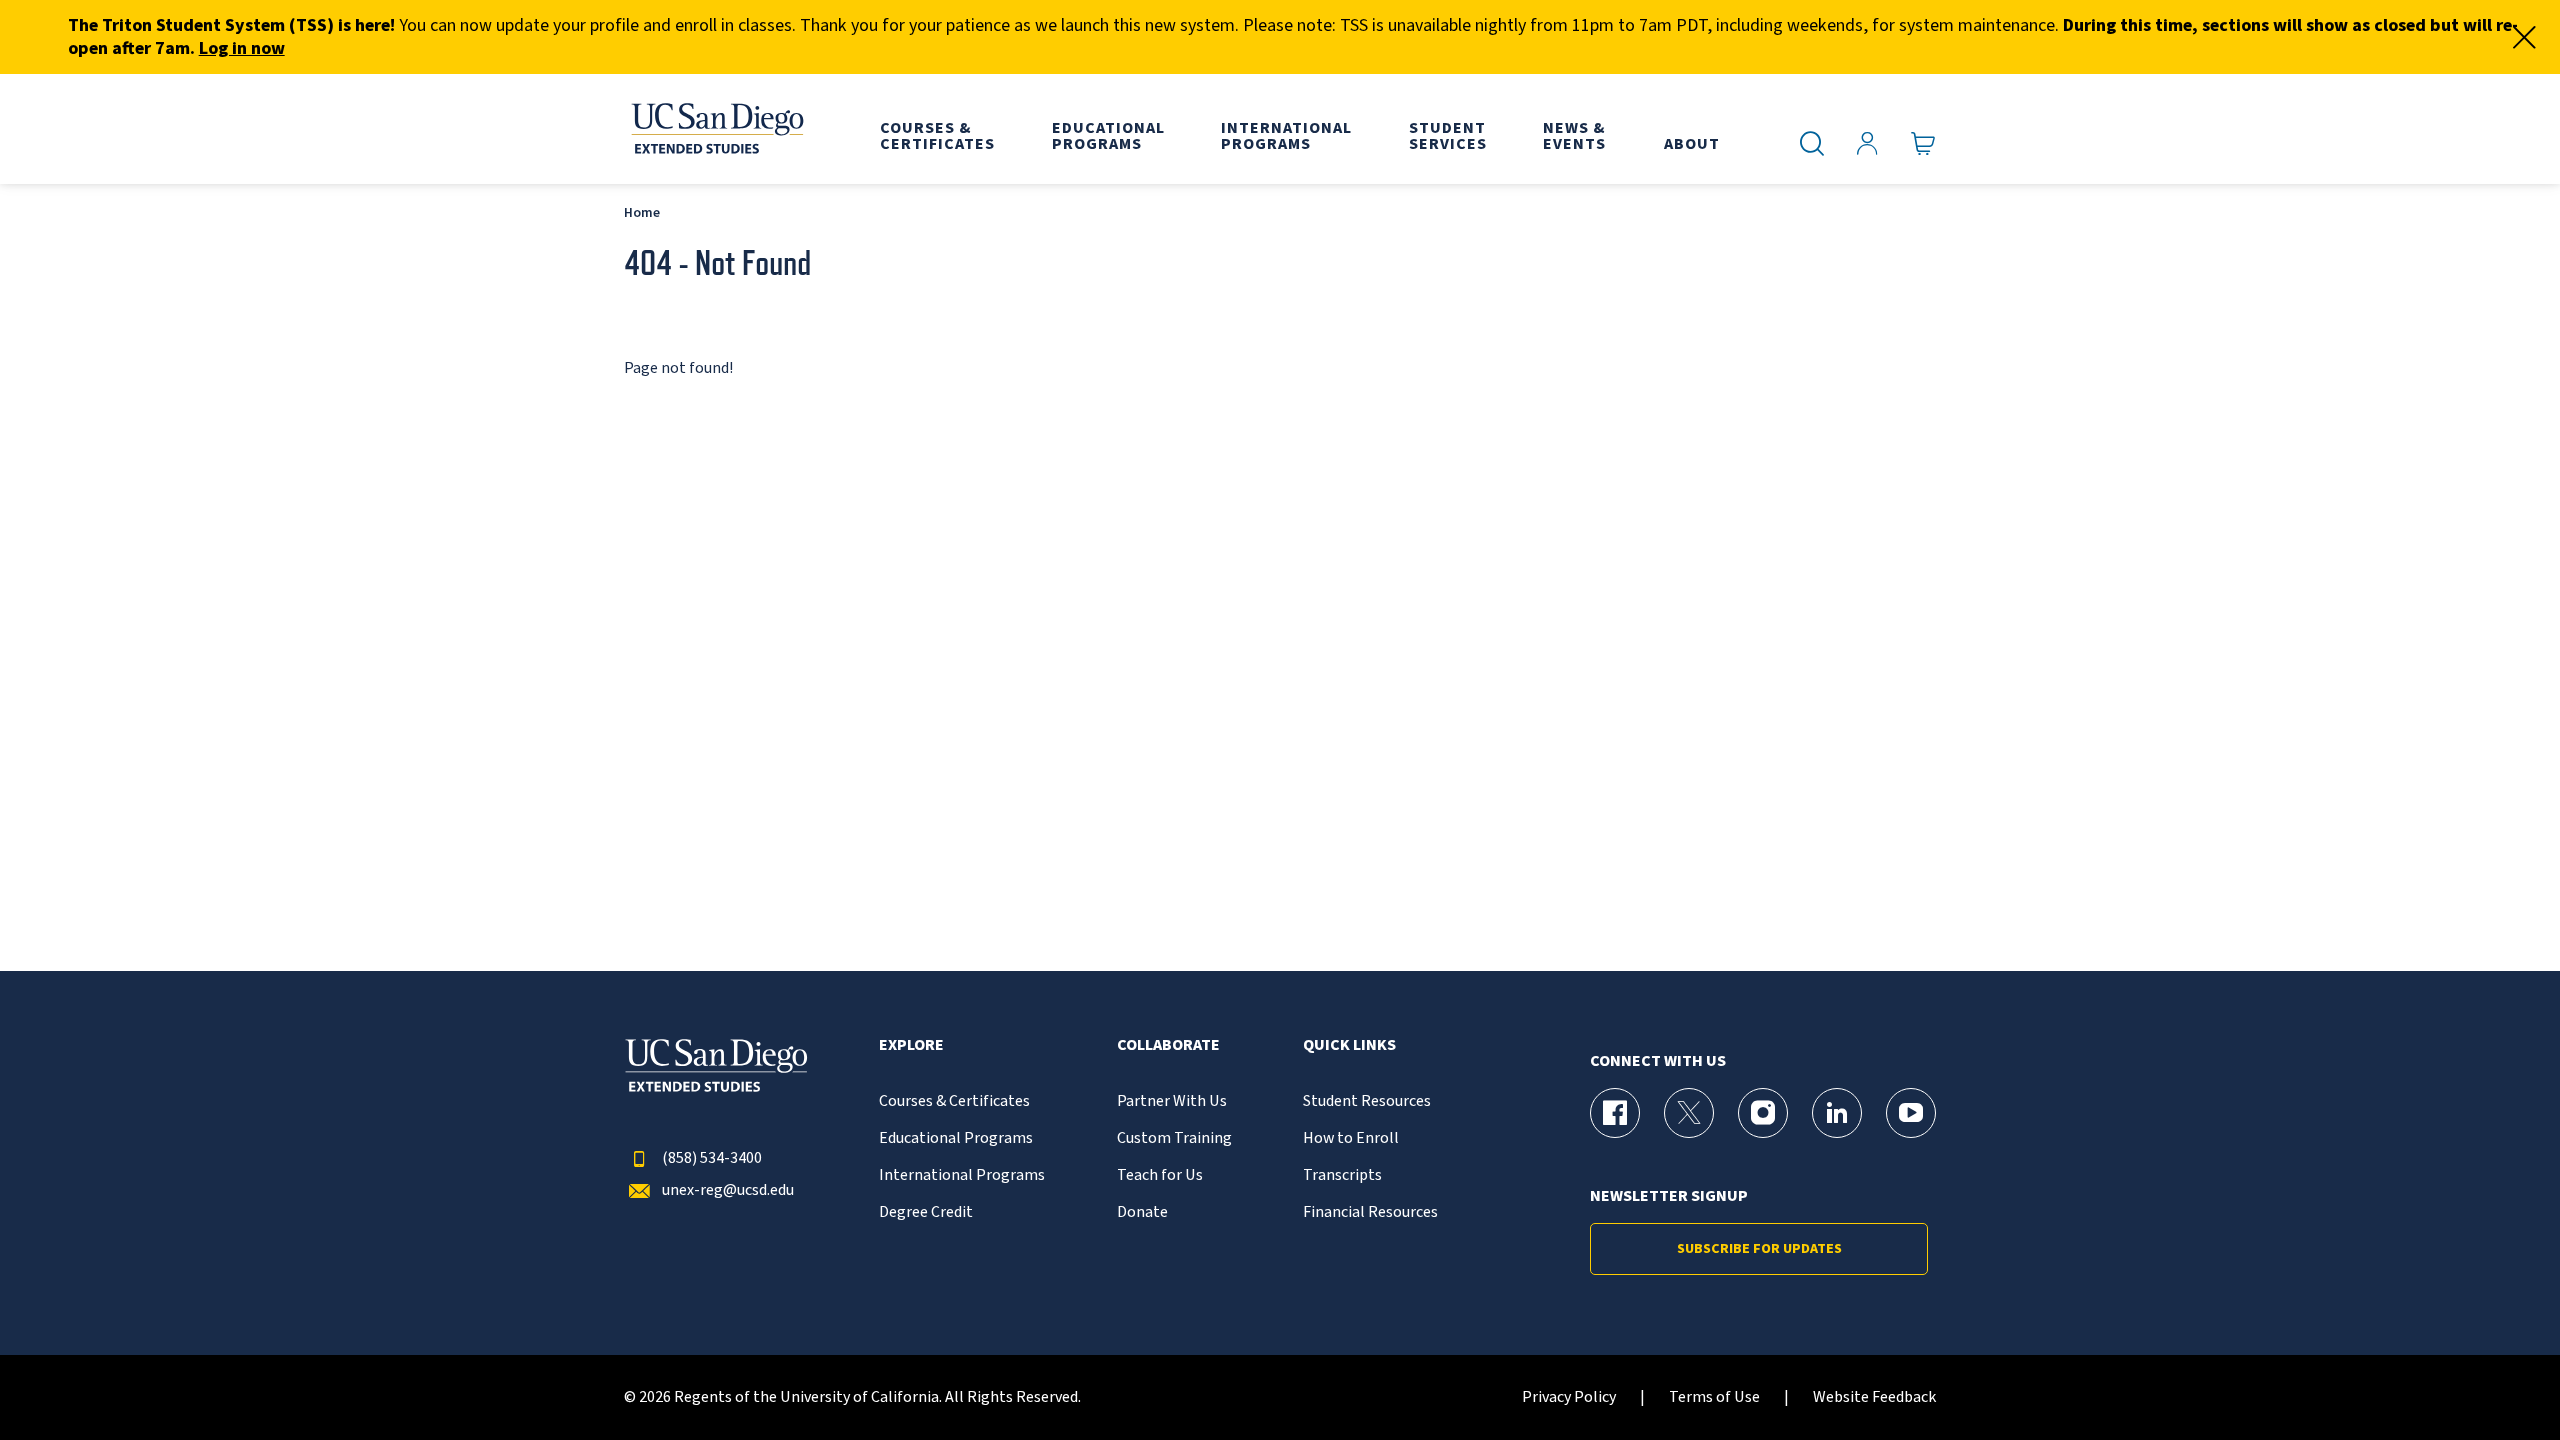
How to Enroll (1351, 1138)
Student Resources (1367, 1101)
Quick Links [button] (1349, 1045)
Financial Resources (1370, 1212)
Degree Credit (926, 1212)
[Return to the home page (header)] (716, 129)
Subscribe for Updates (1759, 1249)
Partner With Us (1172, 1101)
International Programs (962, 1175)
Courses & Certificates (954, 1101)
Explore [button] (911, 1045)
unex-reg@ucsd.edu (728, 1190)
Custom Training (1174, 1138)
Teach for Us (1160, 1175)
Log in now (242, 48)
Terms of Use (1714, 1397)
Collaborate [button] (1168, 1045)
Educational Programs (956, 1138)
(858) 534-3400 (712, 1158)
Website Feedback (1874, 1397)
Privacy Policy (1569, 1397)
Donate (1142, 1212)
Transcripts (1342, 1175)
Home (642, 212)
